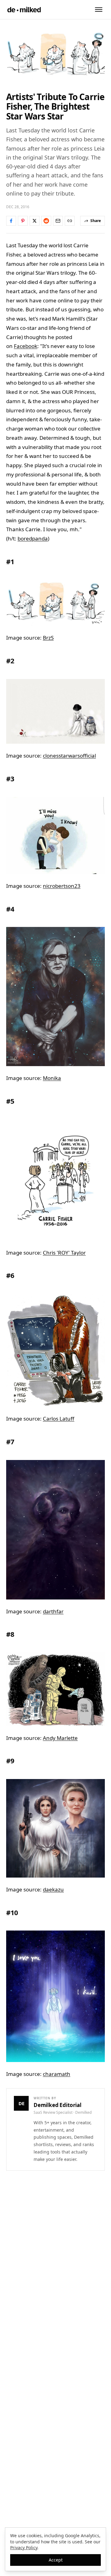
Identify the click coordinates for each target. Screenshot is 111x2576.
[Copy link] (70, 221)
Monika (52, 1078)
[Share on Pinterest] (23, 221)
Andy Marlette (60, 1738)
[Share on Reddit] (46, 221)
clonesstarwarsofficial (69, 756)
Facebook (26, 346)
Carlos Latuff (59, 1419)
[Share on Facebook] (11, 221)
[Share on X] (35, 221)
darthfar (53, 1611)
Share (96, 221)
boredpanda (33, 538)
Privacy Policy (24, 2548)
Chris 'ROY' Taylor (64, 1253)
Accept (56, 2560)
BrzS (48, 638)
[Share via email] (58, 221)
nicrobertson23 (62, 886)
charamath (57, 2074)
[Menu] (99, 10)
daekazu (53, 1889)
